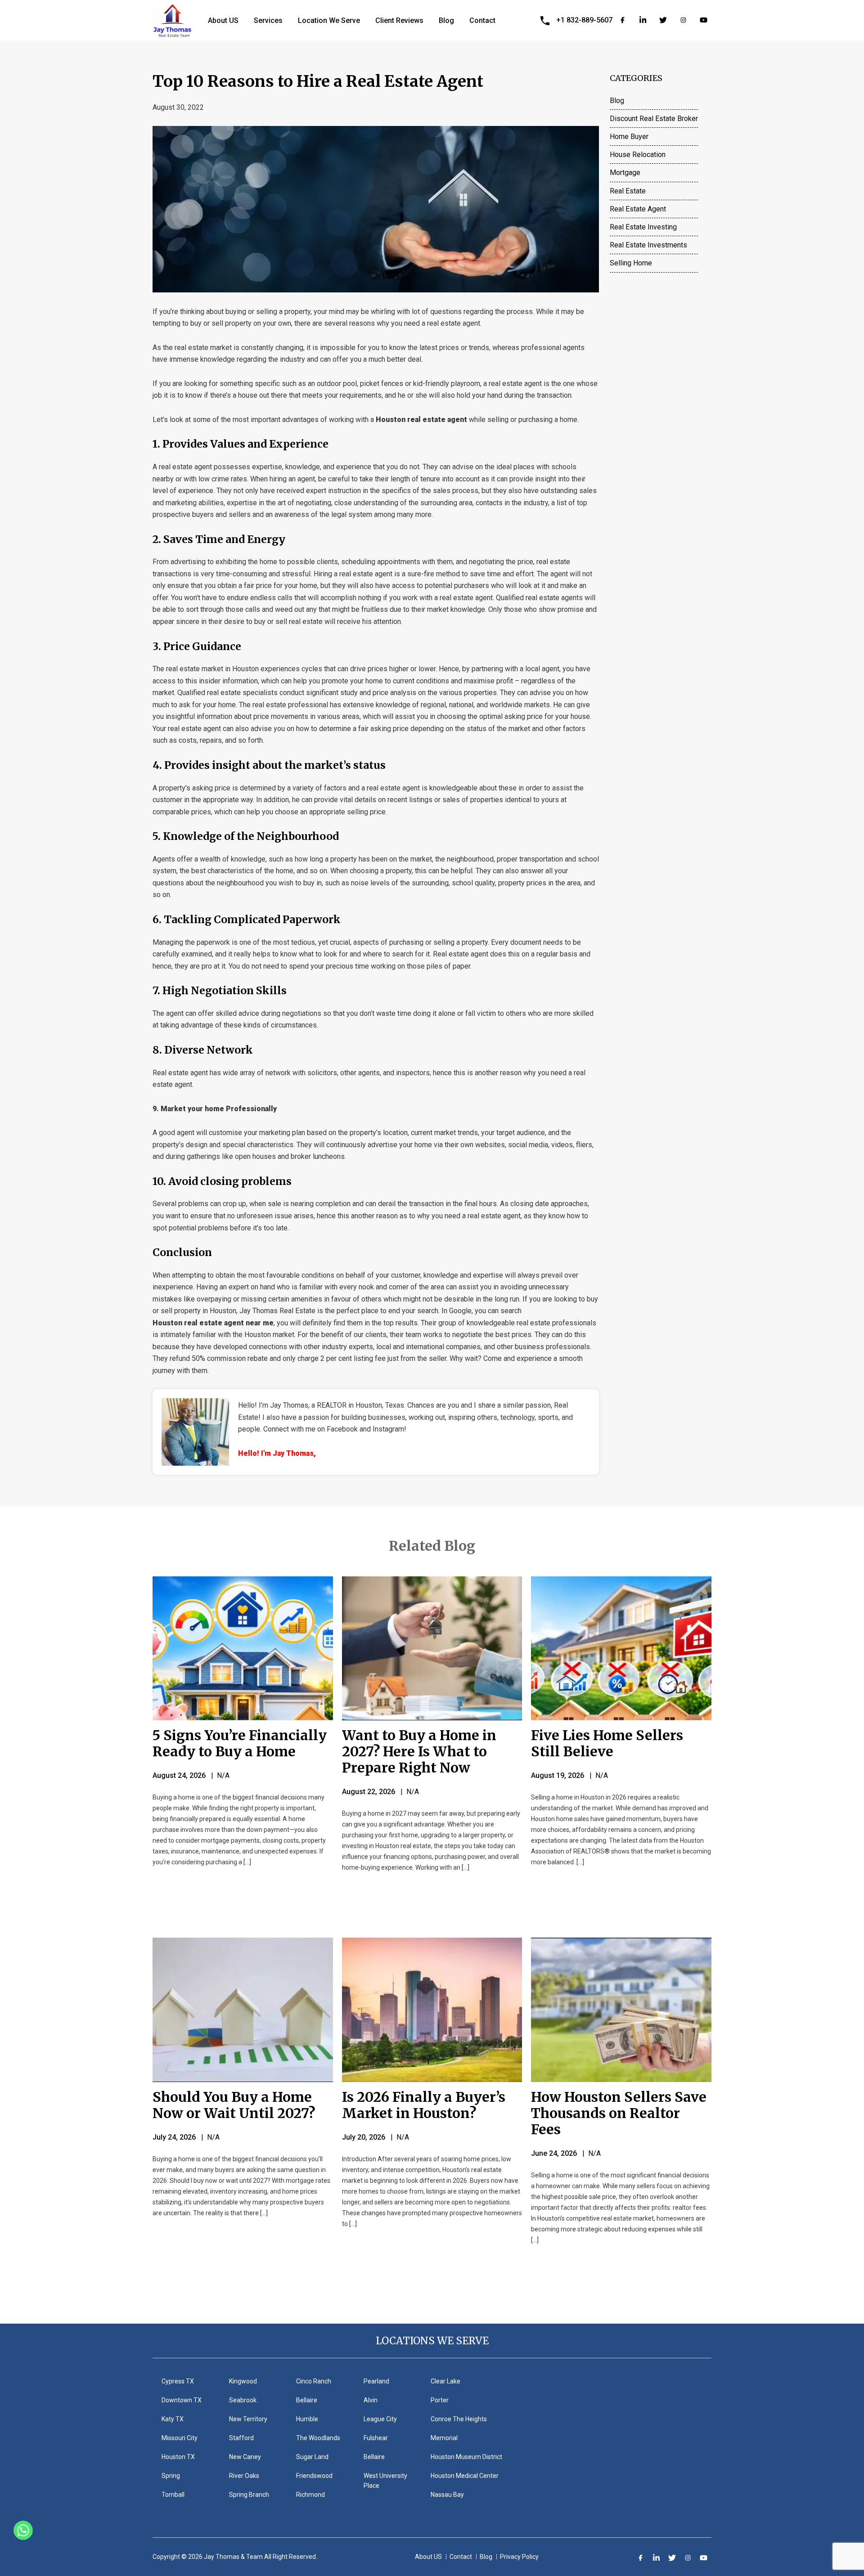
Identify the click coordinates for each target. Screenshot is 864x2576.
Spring (171, 2476)
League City (380, 2419)
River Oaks (244, 2476)
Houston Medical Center (465, 2476)
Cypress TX (178, 2381)
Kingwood (243, 2381)
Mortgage (625, 173)
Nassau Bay (447, 2495)
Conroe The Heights (459, 2419)
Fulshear (376, 2438)
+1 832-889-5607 (584, 20)
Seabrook (243, 2400)
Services (268, 20)
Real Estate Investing (643, 227)
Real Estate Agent (638, 209)
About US (223, 20)
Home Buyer (629, 137)
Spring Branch (249, 2495)
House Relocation (638, 155)
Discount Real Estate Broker (654, 119)
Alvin (371, 2400)
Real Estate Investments (648, 245)
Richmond (310, 2495)
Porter (440, 2400)
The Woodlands (318, 2438)
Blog (446, 20)
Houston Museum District (466, 2457)
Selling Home (631, 263)
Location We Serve (329, 20)
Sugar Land (312, 2457)
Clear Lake (445, 2381)
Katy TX (173, 2419)
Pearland (376, 2381)
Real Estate (628, 191)
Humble (307, 2419)
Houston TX (178, 2457)
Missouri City (180, 2438)
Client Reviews (399, 20)
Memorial (444, 2438)
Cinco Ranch (314, 2381)
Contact (482, 20)
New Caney (245, 2457)
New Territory (248, 2419)
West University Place (385, 2481)
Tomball (173, 2495)
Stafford (241, 2438)
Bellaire (307, 2400)
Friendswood (314, 2476)
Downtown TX (182, 2400)
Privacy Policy (519, 2557)
